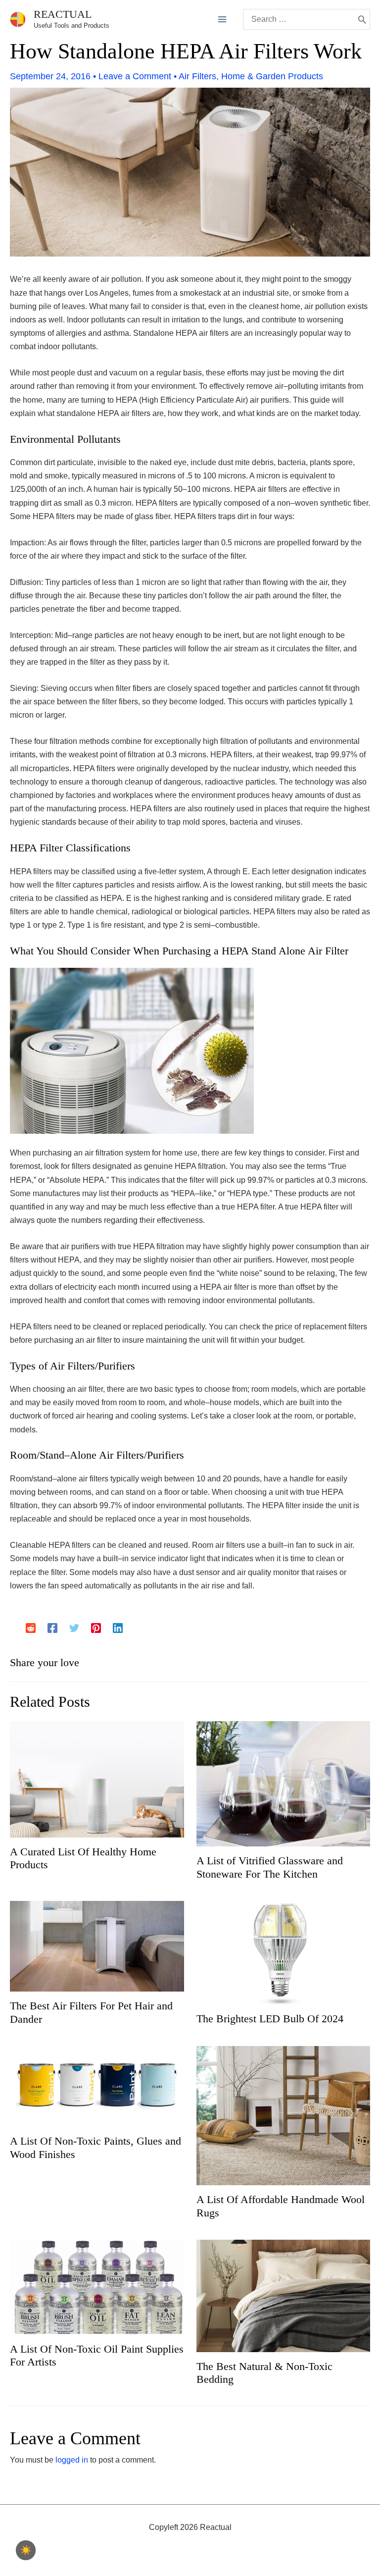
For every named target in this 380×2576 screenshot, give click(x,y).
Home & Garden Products (272, 76)
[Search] (362, 19)
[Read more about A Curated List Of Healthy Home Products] (97, 1779)
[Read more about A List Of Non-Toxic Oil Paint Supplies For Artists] (97, 2287)
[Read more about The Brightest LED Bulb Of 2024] (284, 1952)
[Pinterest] (96, 1628)
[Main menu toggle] (222, 19)
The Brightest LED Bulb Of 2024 (270, 2019)
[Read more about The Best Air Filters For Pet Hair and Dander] (97, 1946)
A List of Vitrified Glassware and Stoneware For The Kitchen (270, 1867)
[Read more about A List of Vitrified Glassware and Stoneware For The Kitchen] (284, 1783)
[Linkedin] (118, 1628)
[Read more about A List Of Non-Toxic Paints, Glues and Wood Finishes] (97, 2086)
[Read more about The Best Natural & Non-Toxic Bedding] (284, 2295)
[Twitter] (74, 1628)
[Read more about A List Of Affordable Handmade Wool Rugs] (284, 2115)
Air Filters (197, 76)
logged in (72, 2460)
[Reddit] (31, 1628)
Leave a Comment (135, 76)
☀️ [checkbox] (26, 2550)
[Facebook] (52, 1628)
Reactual (63, 14)
